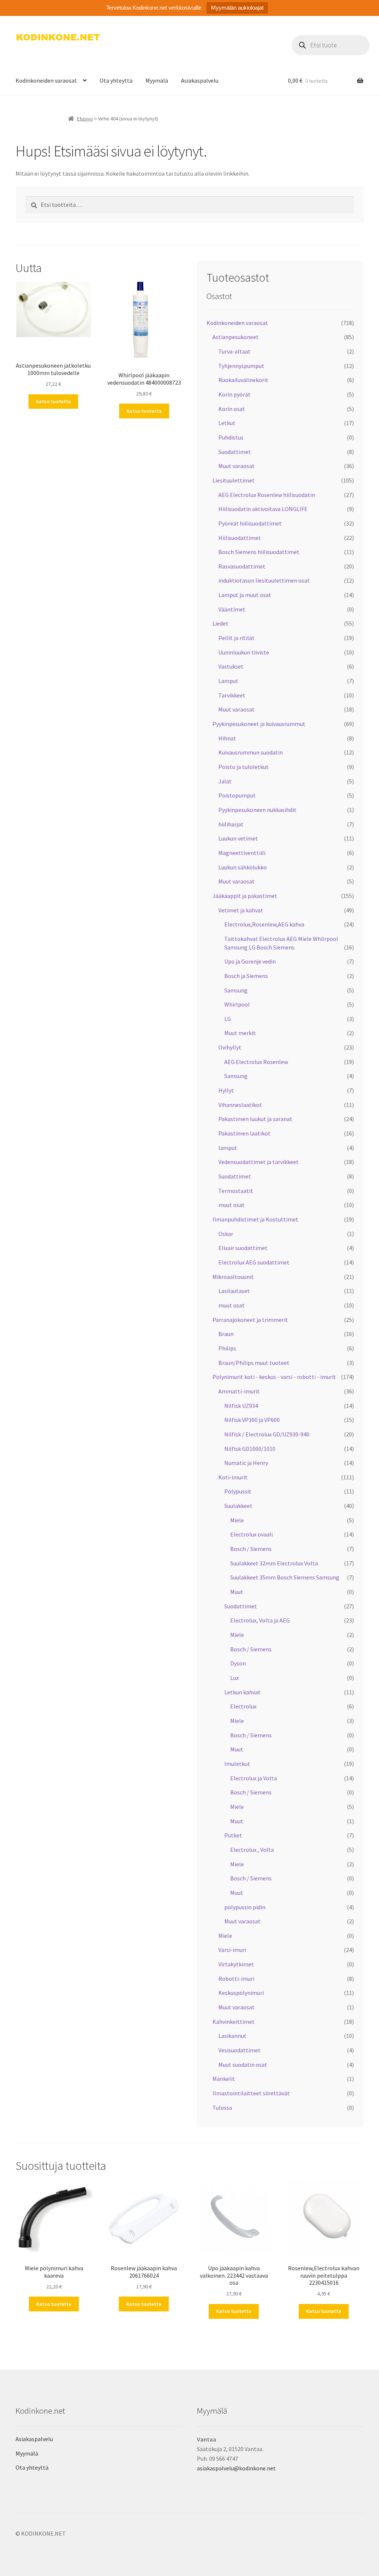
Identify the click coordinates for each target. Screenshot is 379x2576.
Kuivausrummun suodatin (251, 752)
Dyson (238, 1663)
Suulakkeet (238, 1506)
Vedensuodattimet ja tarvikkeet (259, 1162)
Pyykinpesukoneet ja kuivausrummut (259, 724)
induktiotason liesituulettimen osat (264, 580)
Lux (234, 1678)
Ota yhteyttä (116, 80)
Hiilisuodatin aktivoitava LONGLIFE (263, 509)
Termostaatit (236, 1191)
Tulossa (222, 2108)
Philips (227, 1348)
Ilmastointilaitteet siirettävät (251, 2093)
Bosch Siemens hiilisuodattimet (259, 552)
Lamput (228, 681)
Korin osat (232, 409)
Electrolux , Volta (252, 1850)
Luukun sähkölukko (243, 867)
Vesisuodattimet (239, 2050)
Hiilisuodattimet (240, 538)
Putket (233, 1835)
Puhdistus (231, 437)
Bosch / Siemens (251, 1549)
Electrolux (243, 1706)
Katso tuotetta (53, 401)
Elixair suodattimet (243, 1248)
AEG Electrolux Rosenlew (256, 1062)
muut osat (232, 1205)
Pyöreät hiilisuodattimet (250, 523)
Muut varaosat (237, 466)
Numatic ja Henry (246, 1463)
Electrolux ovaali (251, 1534)
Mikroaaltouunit (233, 1277)
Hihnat (227, 738)
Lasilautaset (234, 1291)
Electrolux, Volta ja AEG (260, 1620)
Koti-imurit (233, 1477)
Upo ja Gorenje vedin (250, 961)
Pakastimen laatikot (244, 1133)
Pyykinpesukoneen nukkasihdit (257, 810)
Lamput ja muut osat (245, 595)
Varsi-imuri (232, 1950)
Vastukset (231, 666)
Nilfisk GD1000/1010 (250, 1449)
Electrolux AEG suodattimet (254, 1262)
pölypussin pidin (245, 1907)
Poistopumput (237, 795)
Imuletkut (237, 1764)
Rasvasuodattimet (242, 566)
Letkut (227, 423)
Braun (226, 1334)
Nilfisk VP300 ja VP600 (252, 1420)
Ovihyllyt (230, 1047)
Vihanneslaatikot (240, 1105)
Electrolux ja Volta (254, 1778)
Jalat (225, 781)
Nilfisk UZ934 (241, 1406)
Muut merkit (240, 1033)
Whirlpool (237, 1004)
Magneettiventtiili (242, 853)
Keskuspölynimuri (241, 1993)
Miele (237, 1520)
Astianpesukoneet (236, 337)
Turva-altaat (234, 351)
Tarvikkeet (232, 695)
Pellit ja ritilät (237, 638)
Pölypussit (238, 1491)
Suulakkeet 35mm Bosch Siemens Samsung (285, 1577)
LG (228, 1019)
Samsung (236, 990)
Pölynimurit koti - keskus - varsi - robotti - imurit (274, 1377)
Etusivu (85, 119)
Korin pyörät (234, 394)
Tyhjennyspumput (241, 366)
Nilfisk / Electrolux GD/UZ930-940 (267, 1434)
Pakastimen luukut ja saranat (255, 1119)
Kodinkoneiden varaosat (46, 80)
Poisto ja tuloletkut (244, 767)
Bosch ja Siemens (246, 976)
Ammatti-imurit (239, 1391)
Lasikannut (232, 2036)
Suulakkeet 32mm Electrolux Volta (274, 1563)
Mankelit (224, 2079)
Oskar (226, 1234)
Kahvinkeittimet (234, 2022)
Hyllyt (226, 1090)
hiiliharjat (231, 824)
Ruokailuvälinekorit (243, 380)
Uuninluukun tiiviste (244, 652)
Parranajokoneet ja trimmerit (250, 1320)
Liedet (220, 623)
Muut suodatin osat (243, 2065)
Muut (237, 1592)
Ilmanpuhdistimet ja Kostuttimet (255, 1219)
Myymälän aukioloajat (237, 8)
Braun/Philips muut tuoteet (254, 1363)
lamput (228, 1148)
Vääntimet (232, 609)
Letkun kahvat (242, 1692)
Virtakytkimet (236, 1964)
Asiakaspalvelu (200, 80)
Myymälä (157, 80)
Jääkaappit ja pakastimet (245, 896)
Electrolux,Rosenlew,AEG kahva (264, 924)
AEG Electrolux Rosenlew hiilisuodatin (267, 495)
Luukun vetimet (238, 838)
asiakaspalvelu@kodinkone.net (236, 2468)
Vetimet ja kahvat (241, 910)
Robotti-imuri (236, 1979)
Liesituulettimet (234, 480)
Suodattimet (235, 452)
